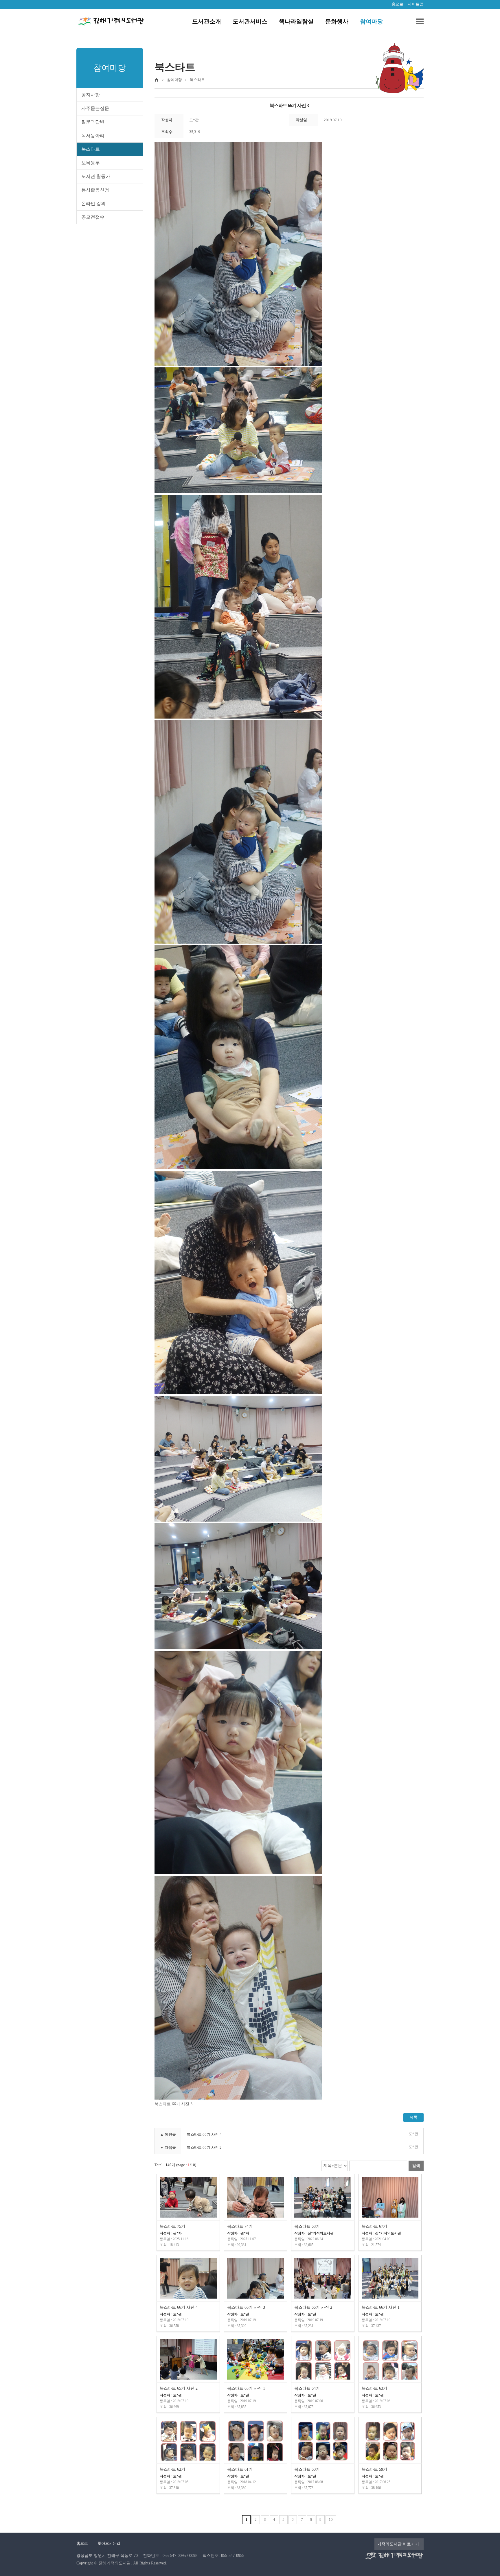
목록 (413, 2117)
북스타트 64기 (307, 2388)
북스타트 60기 (307, 2469)
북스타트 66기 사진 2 (204, 2147)
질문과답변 (93, 122)
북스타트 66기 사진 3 (246, 2307)
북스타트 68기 (307, 2226)
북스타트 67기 (374, 2226)
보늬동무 (91, 163)
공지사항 (91, 95)
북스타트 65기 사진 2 (179, 2388)
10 (331, 2519)
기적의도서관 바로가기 (398, 2544)
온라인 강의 (93, 204)
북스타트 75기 (172, 2226)
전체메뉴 (418, 21)
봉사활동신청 (95, 190)
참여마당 (372, 21)
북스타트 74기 (240, 2226)
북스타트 (91, 149)
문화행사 (337, 21)
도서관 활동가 (96, 176)
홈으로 (397, 4)
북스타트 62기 (172, 2469)
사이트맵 (416, 4)
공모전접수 (93, 217)
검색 (416, 2166)
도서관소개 (207, 21)
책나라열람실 (296, 21)
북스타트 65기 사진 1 (246, 2388)
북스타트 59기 (374, 2469)
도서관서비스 (250, 21)
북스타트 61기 (240, 2469)
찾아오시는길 (109, 2543)
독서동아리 (93, 136)
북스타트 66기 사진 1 (381, 2307)
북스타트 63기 (374, 2388)
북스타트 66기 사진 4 (204, 2134)
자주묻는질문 (95, 108)
